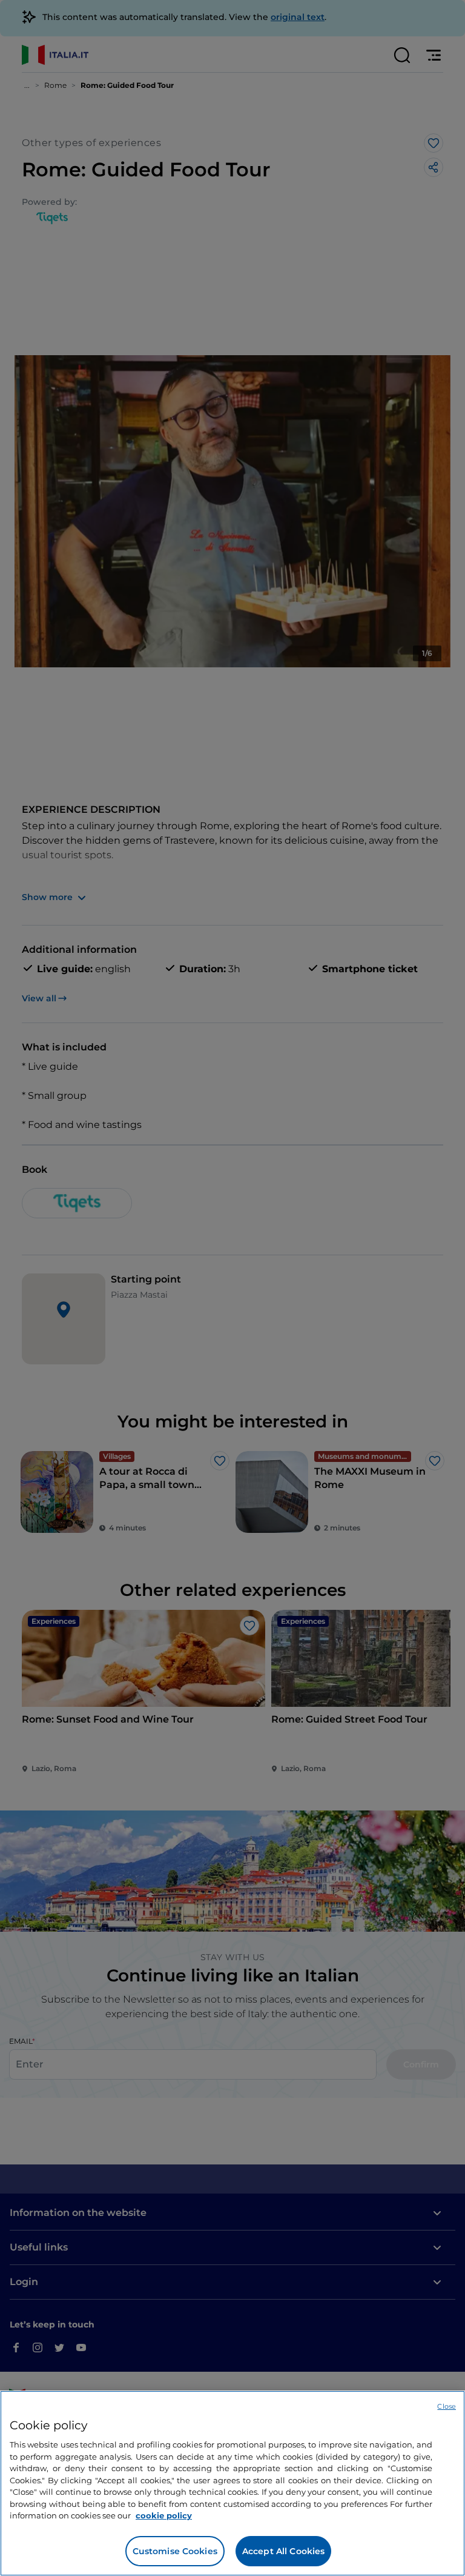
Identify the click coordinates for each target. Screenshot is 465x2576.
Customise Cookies (175, 2551)
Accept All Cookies (284, 2551)
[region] (232, 2483)
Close (447, 2406)
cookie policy (164, 2515)
